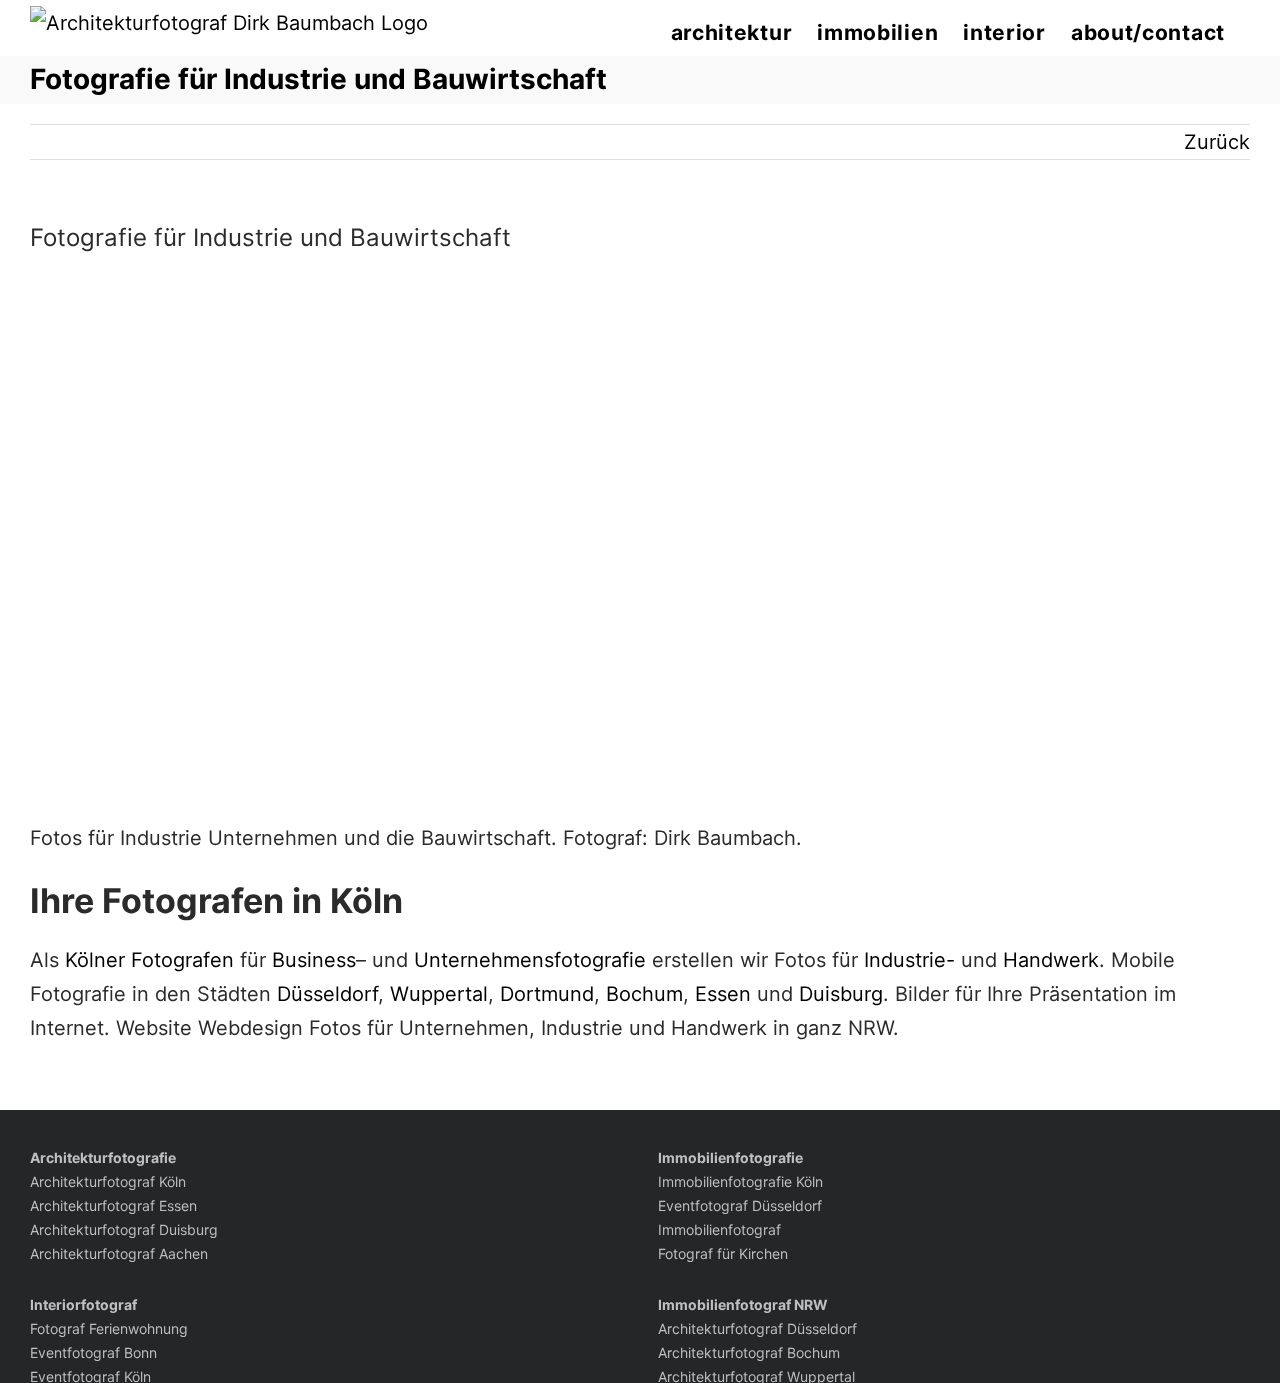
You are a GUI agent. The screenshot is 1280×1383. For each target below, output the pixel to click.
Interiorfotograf (83, 1304)
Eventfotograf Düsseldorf (740, 1205)
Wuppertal (439, 994)
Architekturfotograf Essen (113, 1205)
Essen (723, 994)
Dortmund (547, 994)
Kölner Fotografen (149, 960)
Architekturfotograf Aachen (119, 1253)
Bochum (644, 994)
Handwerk (1051, 960)
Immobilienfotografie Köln (740, 1181)
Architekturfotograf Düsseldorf (757, 1328)
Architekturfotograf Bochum (749, 1352)
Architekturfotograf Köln (108, 1181)
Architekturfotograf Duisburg (124, 1229)
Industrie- (909, 960)
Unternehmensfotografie (530, 960)
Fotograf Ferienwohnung (109, 1328)
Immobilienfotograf (719, 1229)
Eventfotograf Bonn (93, 1352)
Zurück (1217, 142)
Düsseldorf (327, 994)
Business (314, 960)
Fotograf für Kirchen (723, 1253)
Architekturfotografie (103, 1157)
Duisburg (841, 994)
